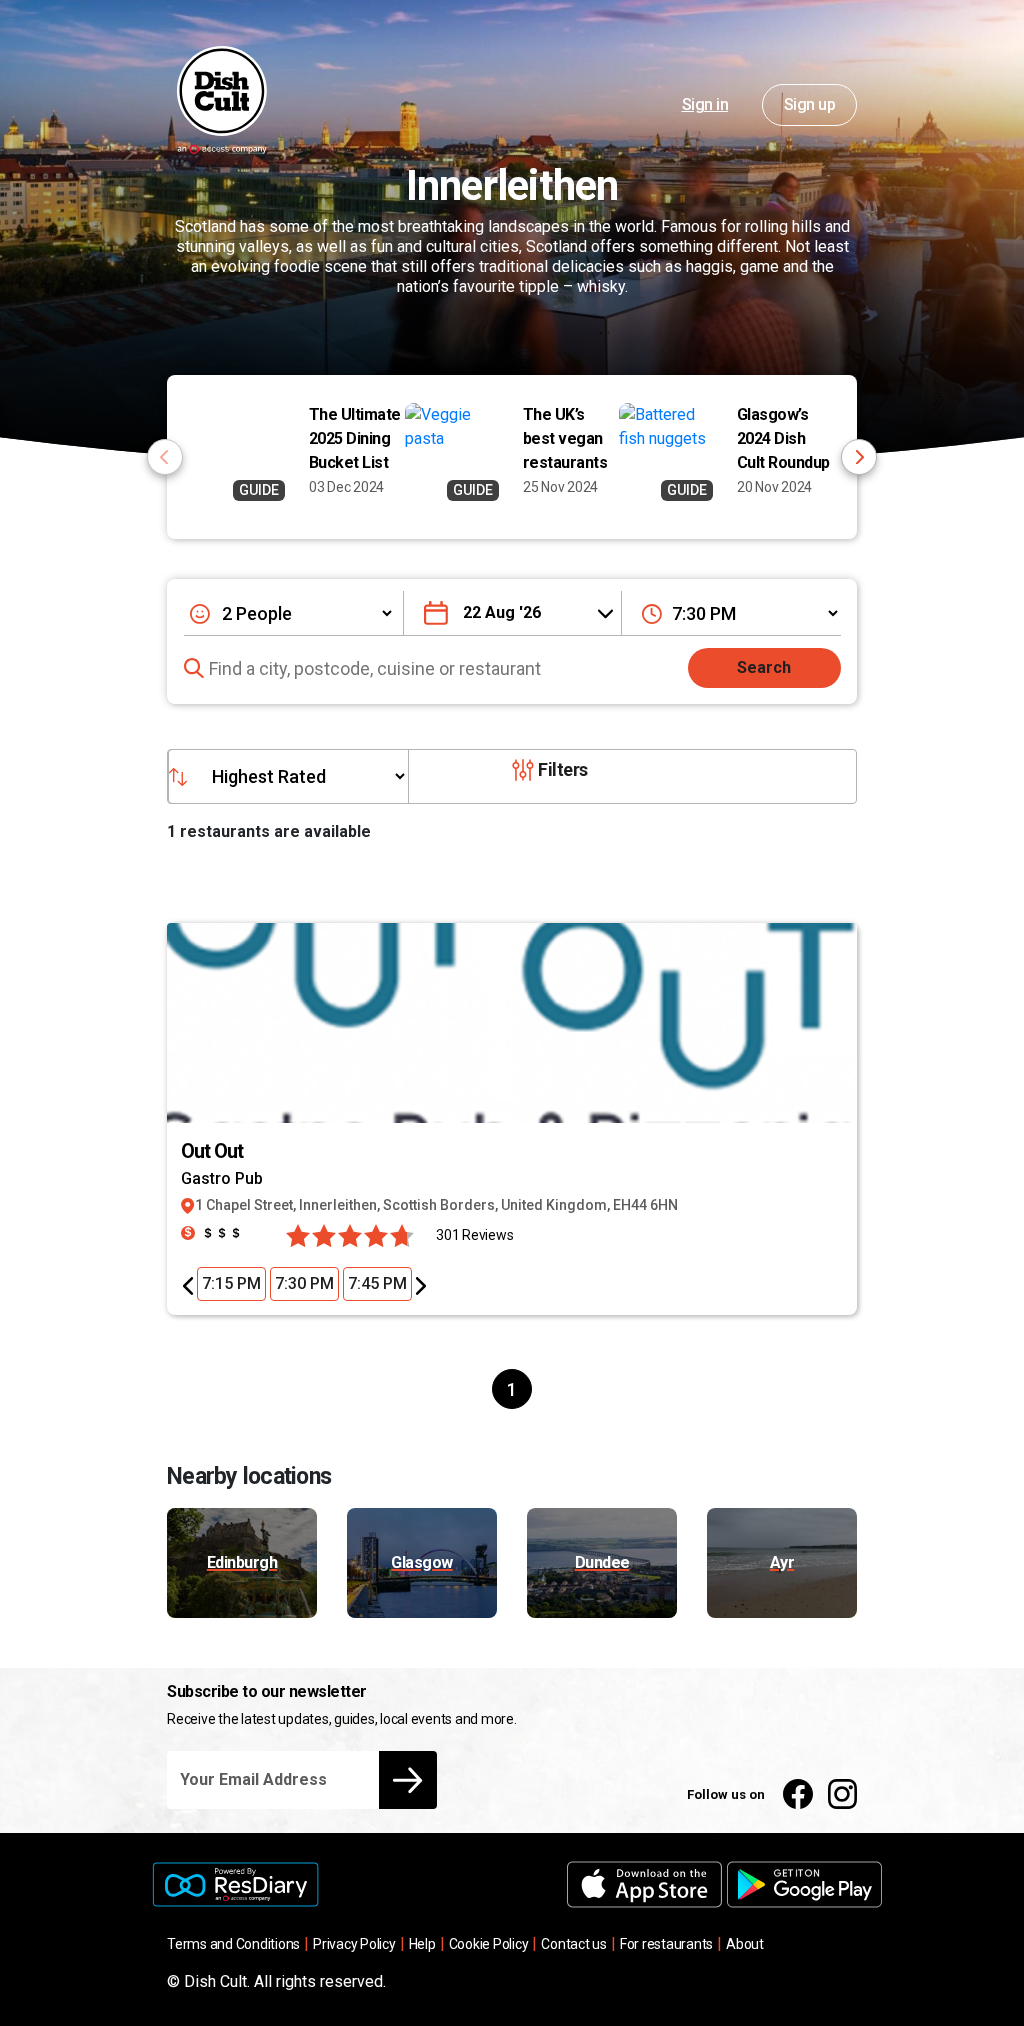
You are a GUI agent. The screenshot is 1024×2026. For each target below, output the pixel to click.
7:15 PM (231, 1283)
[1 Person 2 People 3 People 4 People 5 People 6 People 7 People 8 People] (291, 613)
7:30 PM (304, 1283)
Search (764, 667)
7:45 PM (377, 1283)
